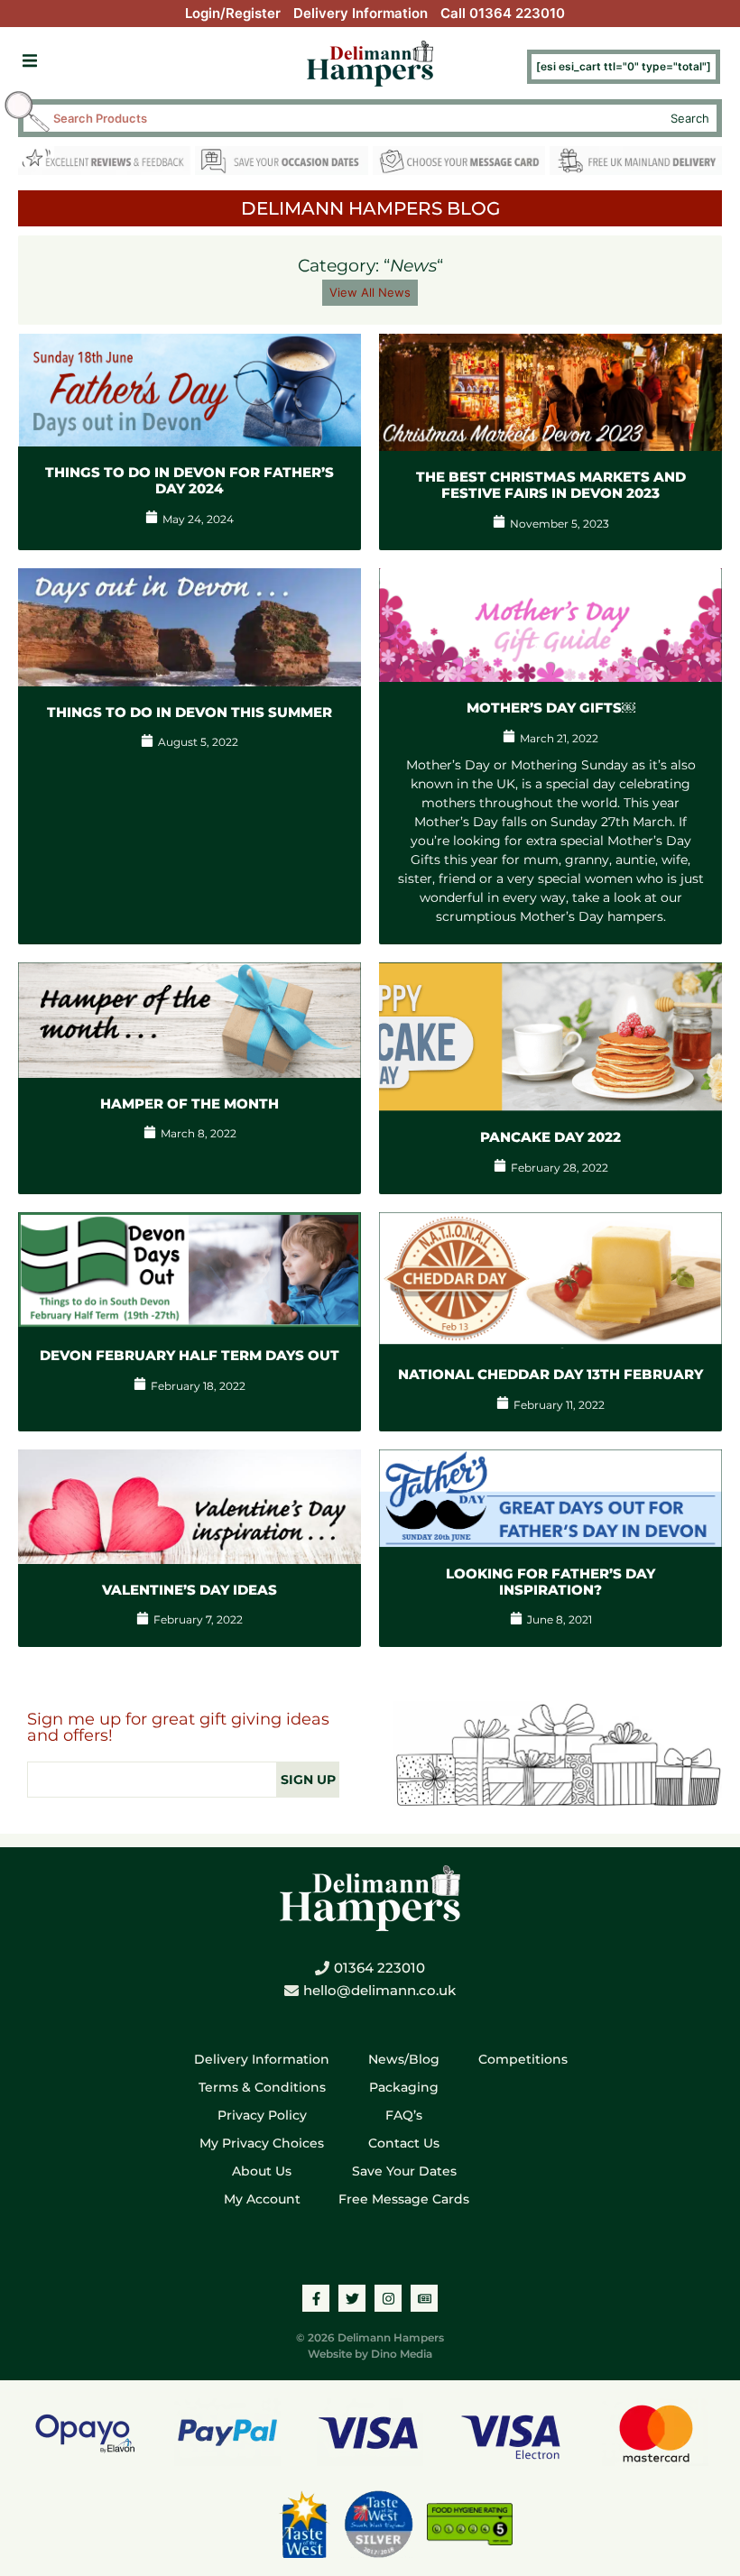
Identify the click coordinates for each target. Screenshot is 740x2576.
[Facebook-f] (316, 2298)
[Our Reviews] (104, 164)
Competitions (523, 2059)
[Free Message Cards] (459, 164)
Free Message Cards (404, 2199)
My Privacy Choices (262, 2143)
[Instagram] (388, 2298)
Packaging (404, 2087)
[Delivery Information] (636, 164)
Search (690, 118)
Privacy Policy (262, 2115)
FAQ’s (404, 2115)
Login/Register (233, 13)
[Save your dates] (281, 164)
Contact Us (404, 2143)
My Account (262, 2199)
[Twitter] (352, 2298)
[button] (29, 61)
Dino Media (402, 2354)
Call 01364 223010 (503, 13)
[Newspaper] (424, 2298)
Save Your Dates (404, 2171)
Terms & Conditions (262, 2087)
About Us (262, 2171)
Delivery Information (361, 13)
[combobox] (354, 118)
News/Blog (404, 2059)
